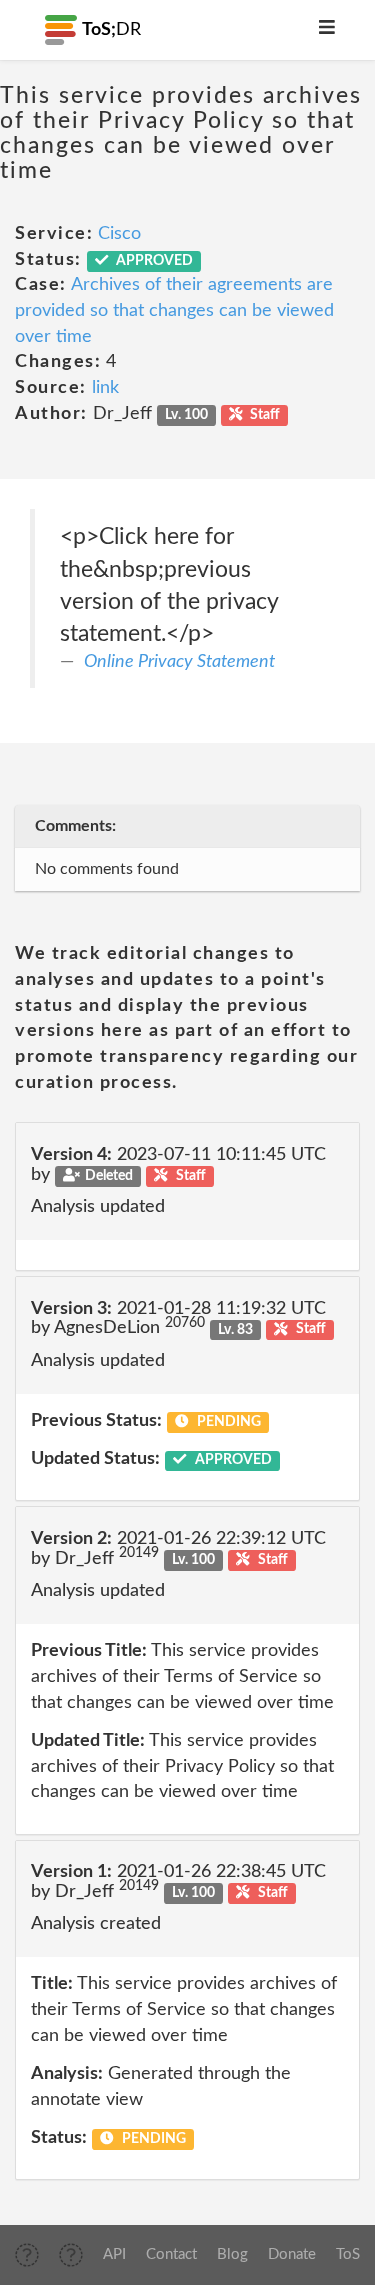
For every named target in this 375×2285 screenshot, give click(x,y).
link (105, 388)
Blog (232, 2254)
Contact (171, 2254)
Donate (292, 2254)
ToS (348, 2254)
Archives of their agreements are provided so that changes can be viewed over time (174, 310)
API (114, 2254)
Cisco (119, 234)
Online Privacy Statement (179, 662)
